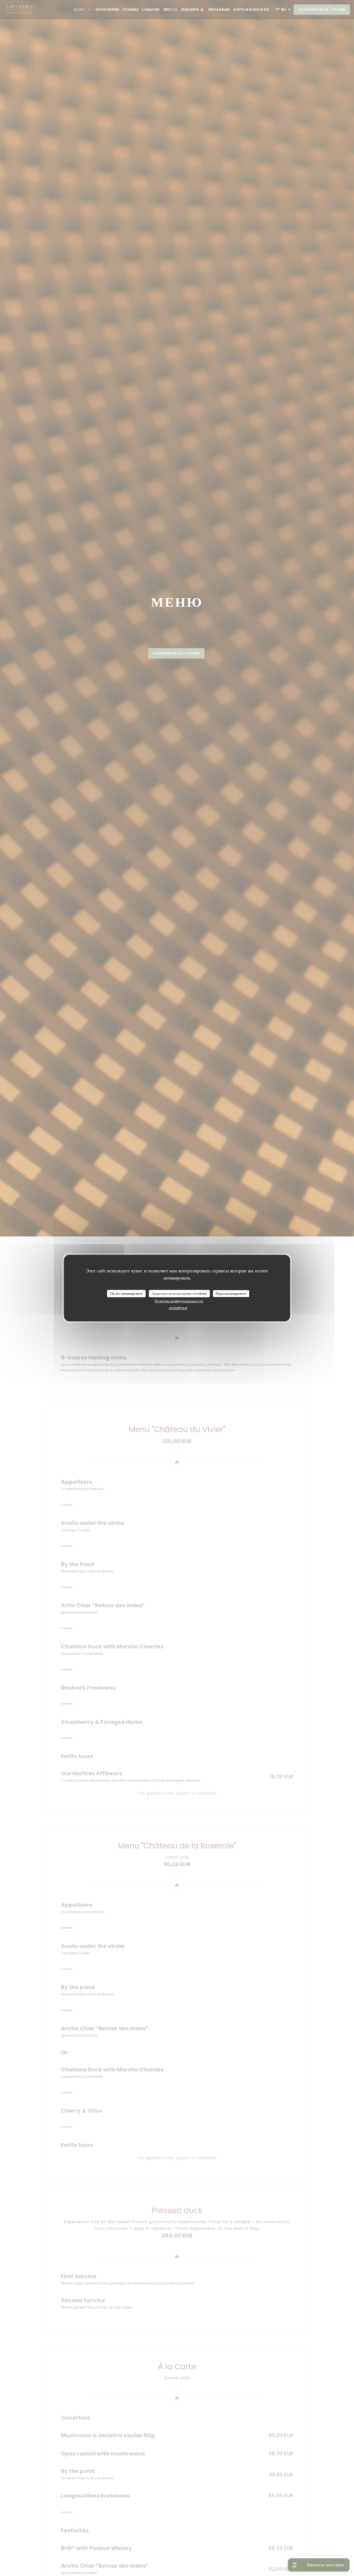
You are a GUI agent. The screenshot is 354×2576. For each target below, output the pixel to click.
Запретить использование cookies (179, 1294)
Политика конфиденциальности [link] (179, 1301)
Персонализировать (231, 1294)
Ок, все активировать (126, 1294)
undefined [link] (178, 1308)
